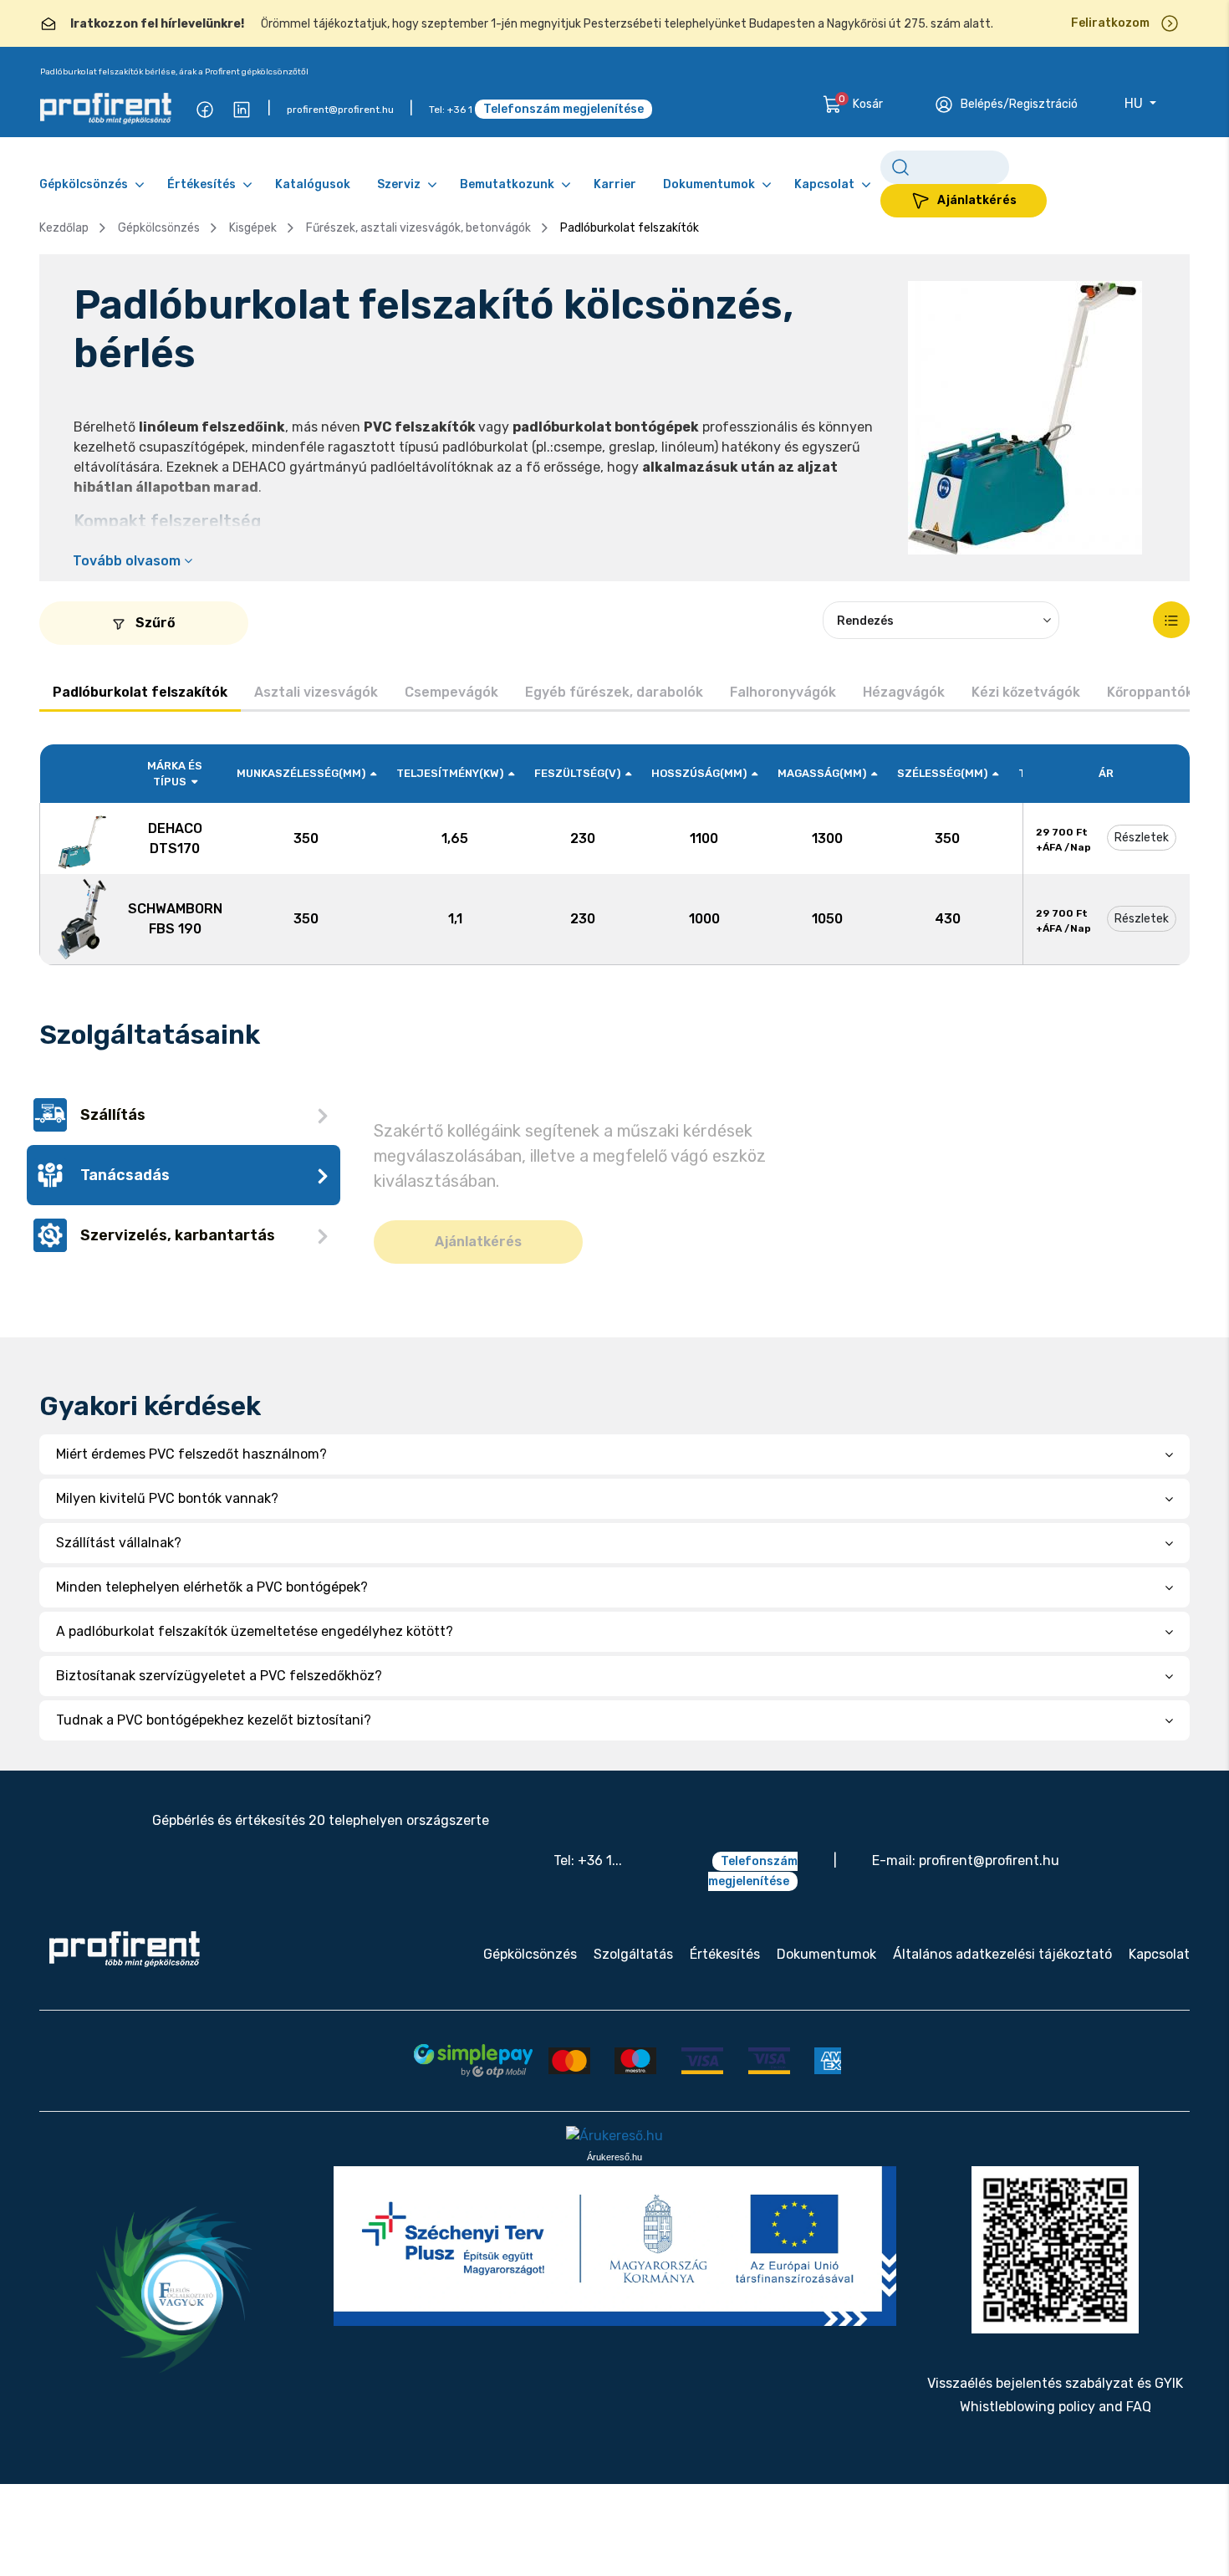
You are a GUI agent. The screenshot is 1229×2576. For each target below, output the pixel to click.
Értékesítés (725, 2020)
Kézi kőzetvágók (1026, 692)
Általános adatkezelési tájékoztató (1002, 2020)
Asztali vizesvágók (316, 692)
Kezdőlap (64, 228)
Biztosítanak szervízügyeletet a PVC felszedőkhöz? (224, 1742)
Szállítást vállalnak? (122, 1609)
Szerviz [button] (399, 184)
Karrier (615, 184)
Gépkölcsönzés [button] (84, 184)
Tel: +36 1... (588, 1927)
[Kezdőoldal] (125, 2015)
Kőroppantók (1150, 692)
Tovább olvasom (128, 561)
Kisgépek (253, 228)
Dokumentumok (826, 2020)
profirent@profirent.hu (340, 110)
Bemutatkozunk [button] (507, 184)
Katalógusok (313, 184)
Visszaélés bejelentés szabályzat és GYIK (1055, 2448)
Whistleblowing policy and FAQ (1056, 2472)
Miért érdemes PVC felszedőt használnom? (191, 1520)
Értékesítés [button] (201, 184)
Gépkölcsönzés (159, 228)
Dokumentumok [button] (709, 184)
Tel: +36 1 (451, 110)
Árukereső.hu (614, 2222)
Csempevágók (451, 692)
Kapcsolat (1159, 2020)
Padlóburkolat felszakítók (140, 692)
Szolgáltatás (633, 2020)
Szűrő (154, 623)
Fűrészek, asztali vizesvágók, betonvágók (418, 228)
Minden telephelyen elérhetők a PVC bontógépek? (215, 1653)
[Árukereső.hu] (614, 2202)
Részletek (1142, 838)
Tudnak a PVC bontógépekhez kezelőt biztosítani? (219, 1786)
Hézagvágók (904, 692)
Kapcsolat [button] (824, 184)
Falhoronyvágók (783, 692)
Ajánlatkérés (977, 200)
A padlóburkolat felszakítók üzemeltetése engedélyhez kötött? (258, 1697)
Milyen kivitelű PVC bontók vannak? (171, 1564)
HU (1135, 103)
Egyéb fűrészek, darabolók (614, 692)
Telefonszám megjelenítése (564, 109)
